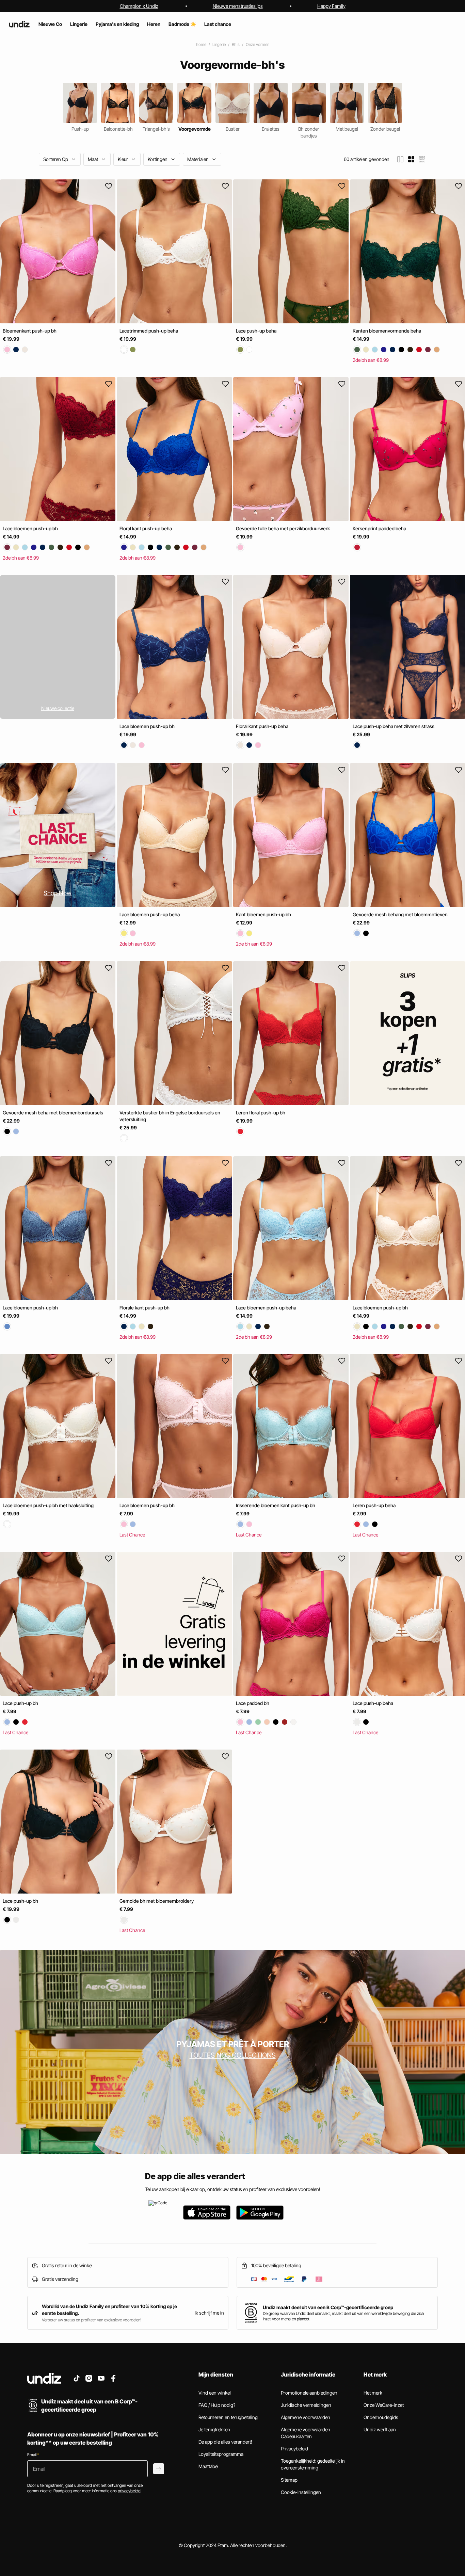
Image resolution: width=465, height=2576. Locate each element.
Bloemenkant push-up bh (30, 331)
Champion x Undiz (139, 6)
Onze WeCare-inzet (384, 2405)
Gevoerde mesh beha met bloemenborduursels (53, 1113)
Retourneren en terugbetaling (228, 2417)
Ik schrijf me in (209, 2313)
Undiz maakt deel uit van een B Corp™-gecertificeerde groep (328, 2307)
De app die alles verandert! (225, 2442)
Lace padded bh (253, 1703)
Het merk (373, 2393)
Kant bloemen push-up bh (263, 915)
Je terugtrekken (214, 2429)
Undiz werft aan (380, 2429)
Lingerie (219, 44)
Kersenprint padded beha (379, 528)
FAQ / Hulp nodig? (217, 2405)
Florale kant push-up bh (145, 1308)
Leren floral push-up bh (261, 1113)
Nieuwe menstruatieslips (238, 6)
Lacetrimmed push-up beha (149, 331)
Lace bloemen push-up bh (30, 528)
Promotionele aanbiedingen (309, 2393)
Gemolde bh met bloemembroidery (157, 1901)
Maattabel (209, 2466)
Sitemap (289, 2480)
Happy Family (331, 6)
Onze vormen (258, 44)
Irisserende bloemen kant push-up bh (276, 1505)
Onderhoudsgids (381, 2417)
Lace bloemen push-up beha (150, 915)
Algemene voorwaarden (306, 2417)
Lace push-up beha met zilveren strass (394, 726)
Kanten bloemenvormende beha (387, 331)
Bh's (236, 44)
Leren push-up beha (374, 1505)
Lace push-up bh (20, 1703)
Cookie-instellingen (301, 2492)
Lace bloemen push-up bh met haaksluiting (48, 1505)
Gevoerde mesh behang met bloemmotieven (400, 915)
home (201, 44)
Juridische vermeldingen (306, 2405)
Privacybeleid (294, 2449)
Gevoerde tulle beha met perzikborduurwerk (283, 528)
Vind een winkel (215, 2393)
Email (33, 2455)
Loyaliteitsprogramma (221, 2454)
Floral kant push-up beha (146, 528)
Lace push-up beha (256, 331)
